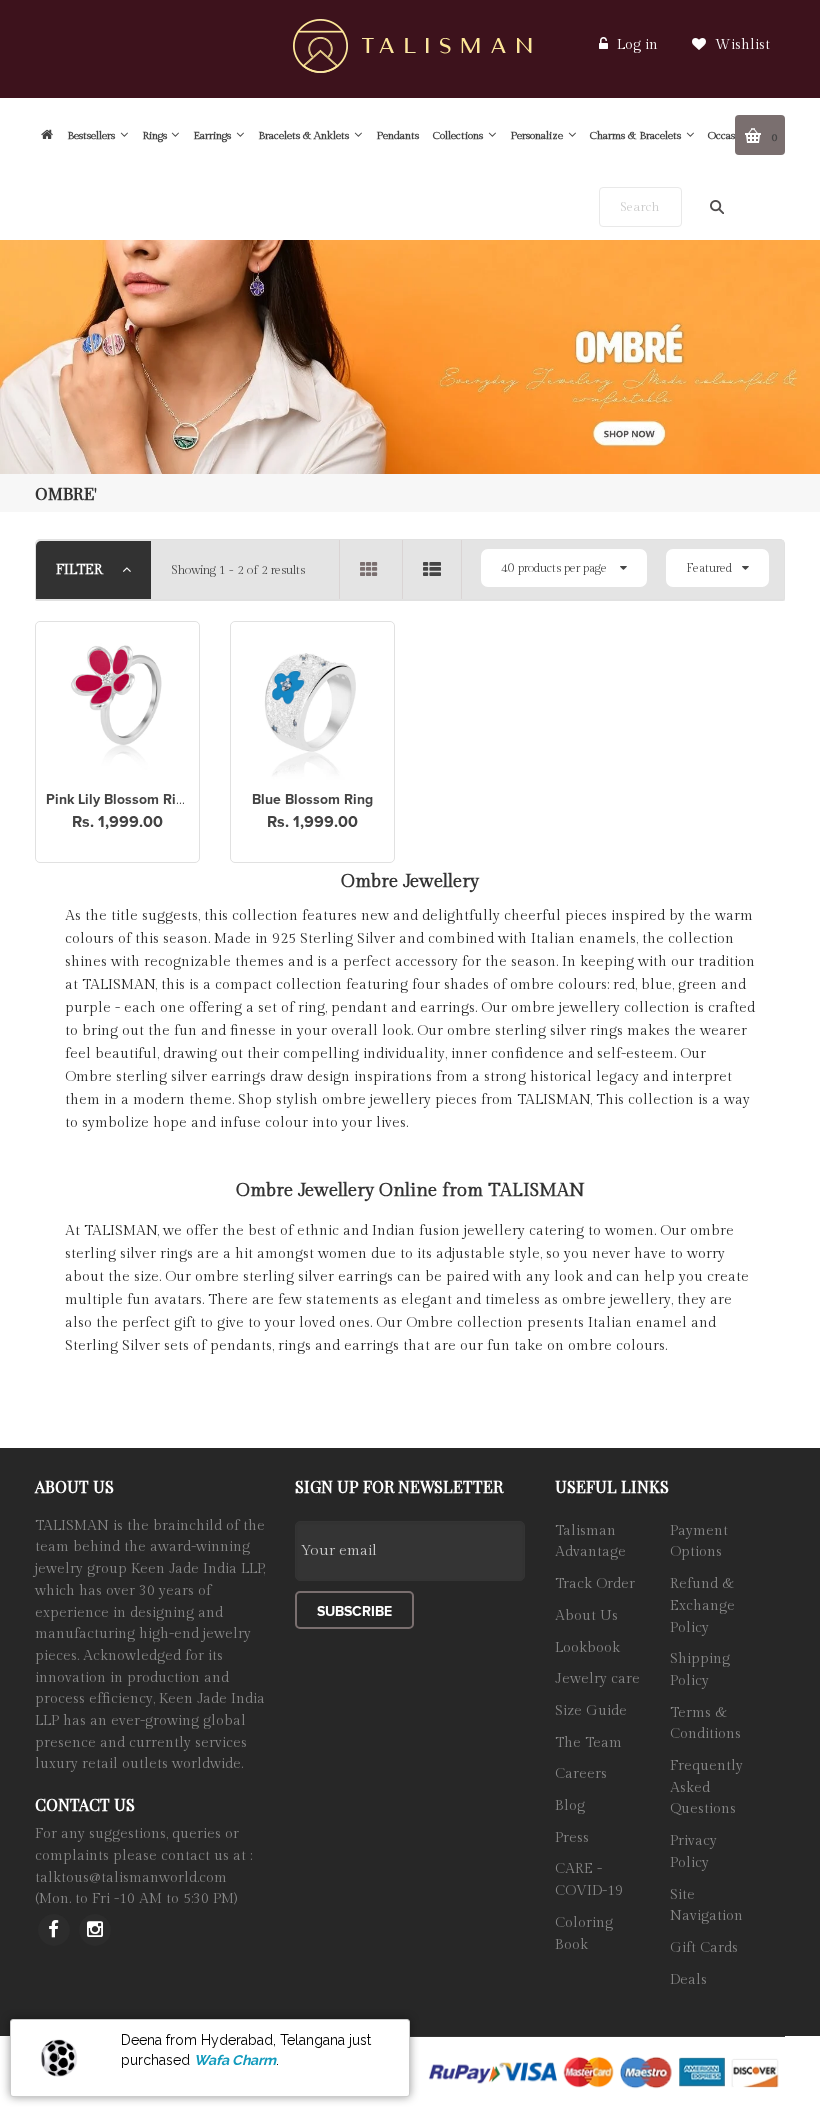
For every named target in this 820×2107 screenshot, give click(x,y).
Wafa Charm (235, 2060)
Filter (81, 570)
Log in (637, 45)
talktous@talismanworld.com (131, 1878)
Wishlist (740, 45)
